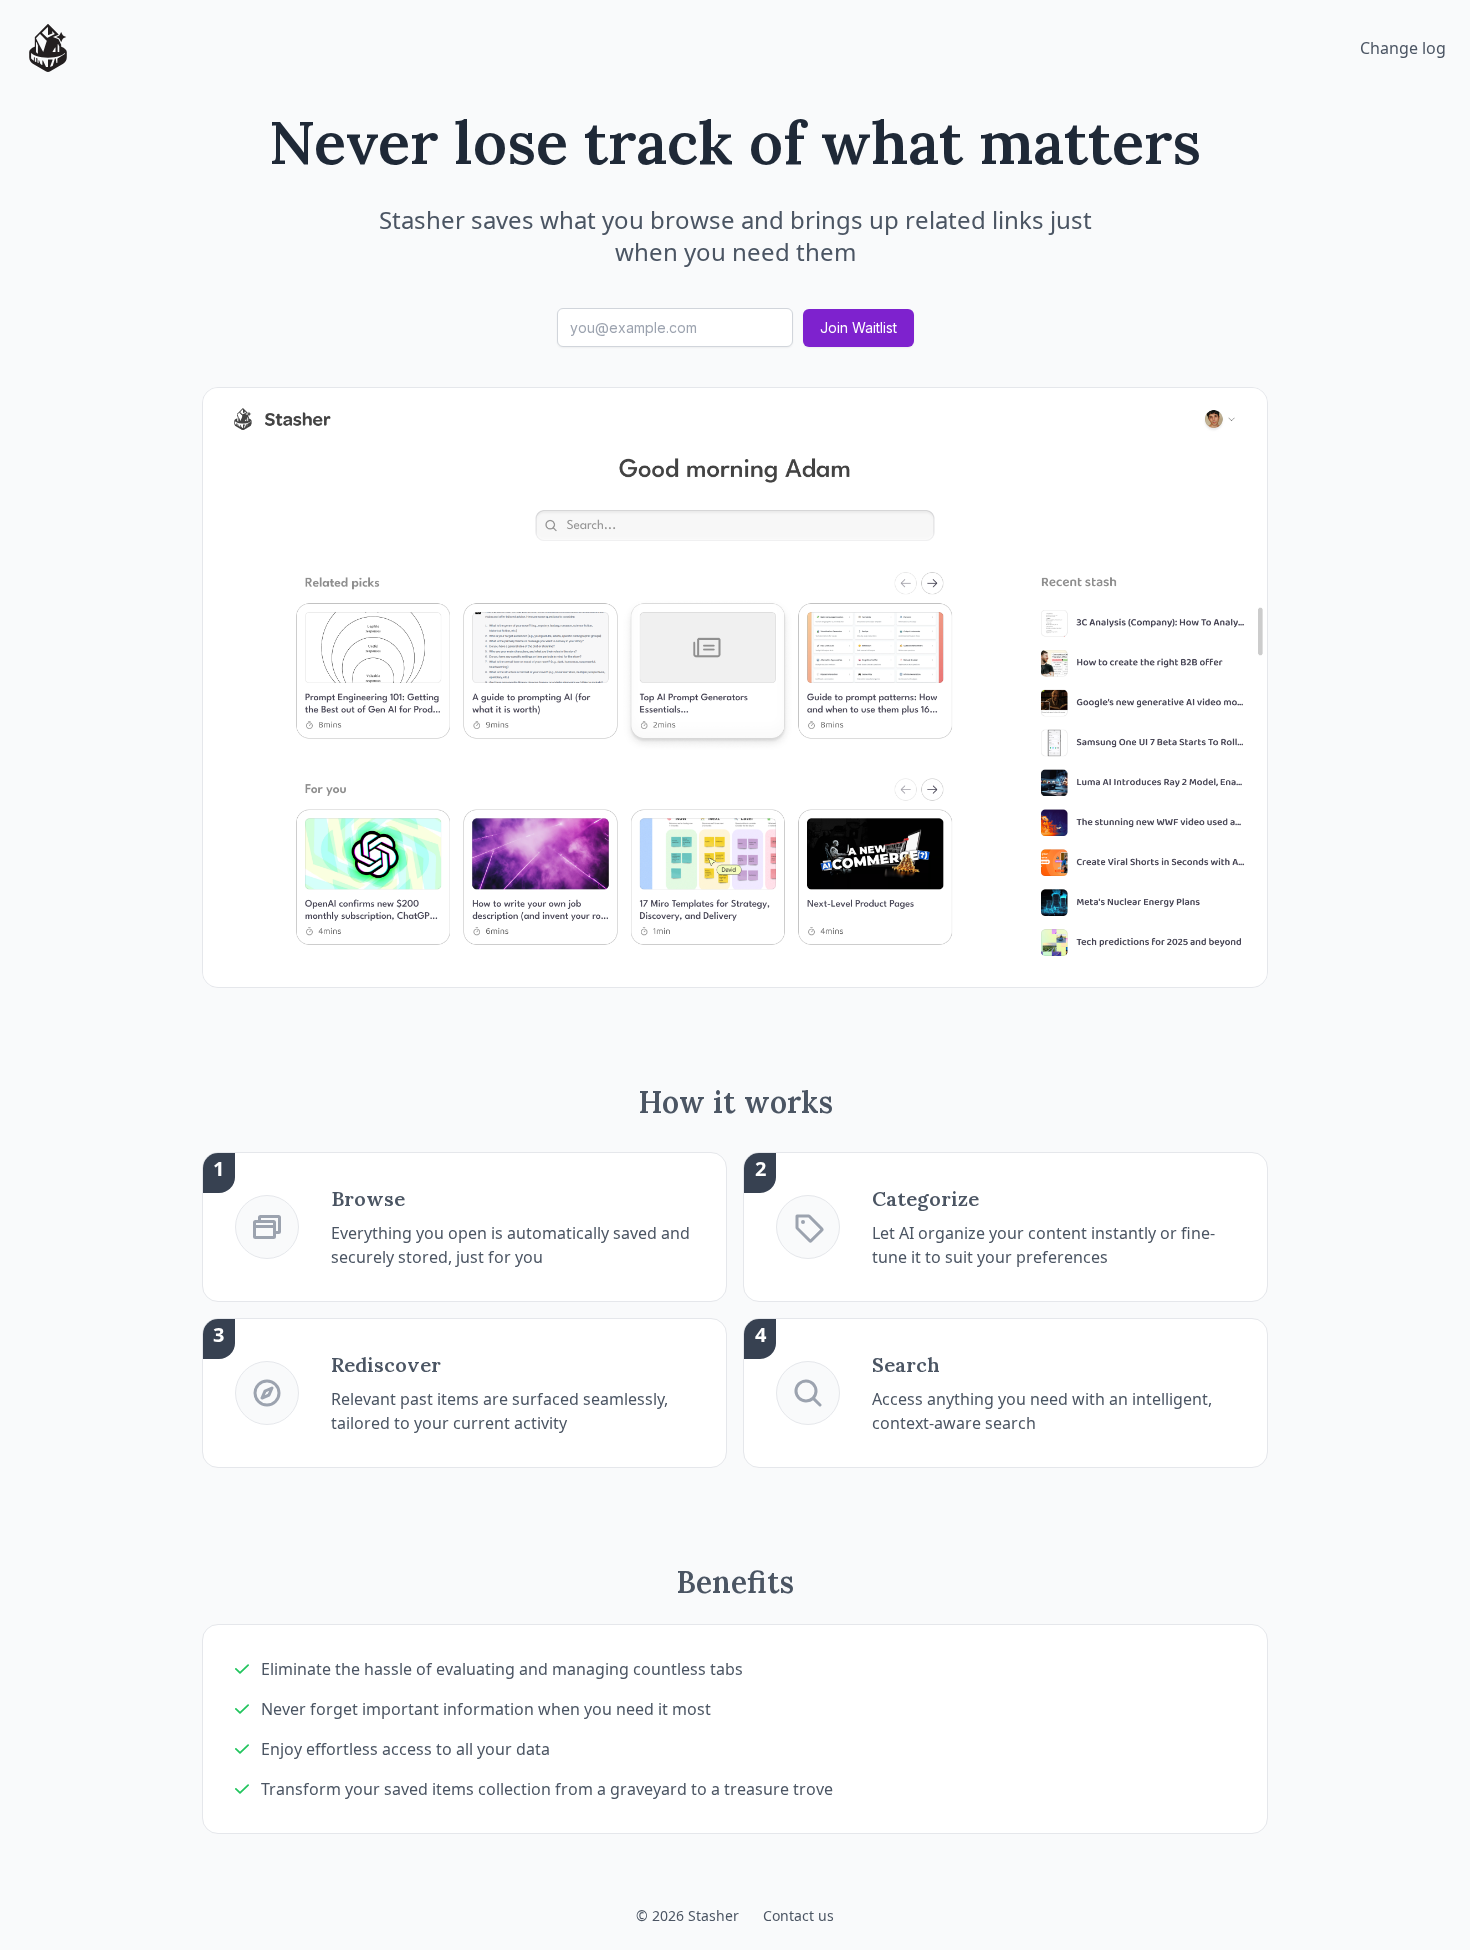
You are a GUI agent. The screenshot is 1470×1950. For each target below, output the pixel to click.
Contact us (798, 1915)
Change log (1403, 48)
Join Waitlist (858, 327)
